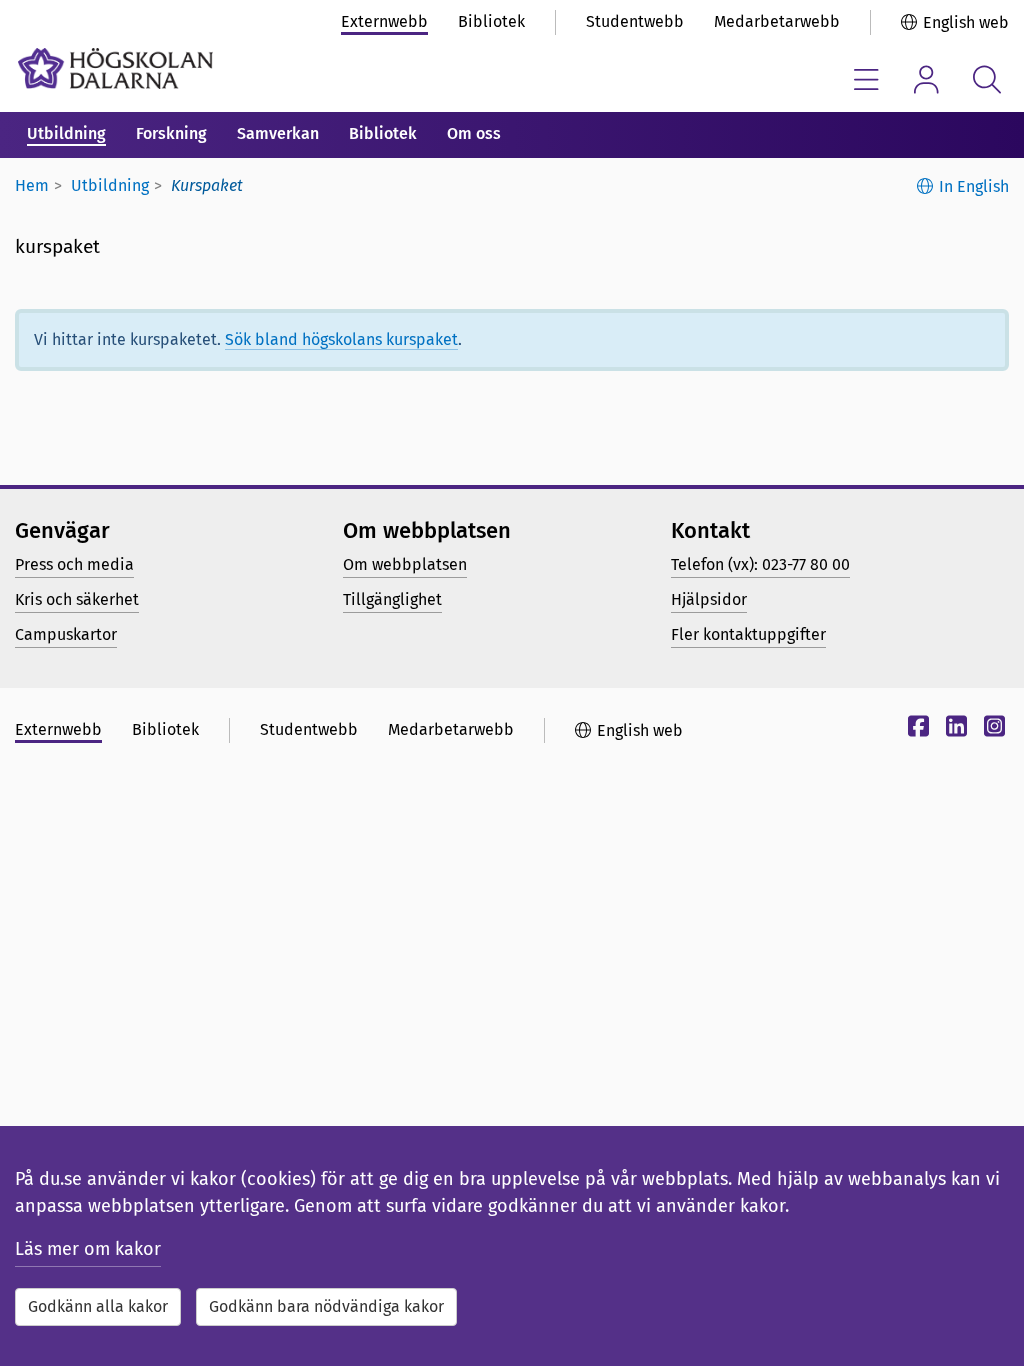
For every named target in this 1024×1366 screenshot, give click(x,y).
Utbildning (66, 133)
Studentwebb (635, 21)
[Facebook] (916, 729)
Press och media (74, 564)
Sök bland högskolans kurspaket (341, 339)
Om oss (474, 133)
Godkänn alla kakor (98, 1306)
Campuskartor (66, 634)
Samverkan (278, 133)
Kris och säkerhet (77, 599)
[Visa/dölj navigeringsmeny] (866, 79)
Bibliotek (491, 21)
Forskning (171, 133)
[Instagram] (992, 729)
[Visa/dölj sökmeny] (986, 79)
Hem (32, 185)
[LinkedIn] (954, 729)
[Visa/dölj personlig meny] (926, 79)
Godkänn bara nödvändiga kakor (326, 1306)
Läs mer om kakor (88, 1249)
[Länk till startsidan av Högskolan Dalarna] (115, 68)
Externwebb (384, 21)
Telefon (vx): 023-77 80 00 (760, 564)
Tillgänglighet (392, 599)
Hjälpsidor (709, 599)
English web (966, 22)
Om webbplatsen (405, 564)
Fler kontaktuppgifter (748, 634)
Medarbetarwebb (777, 21)
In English (974, 186)
